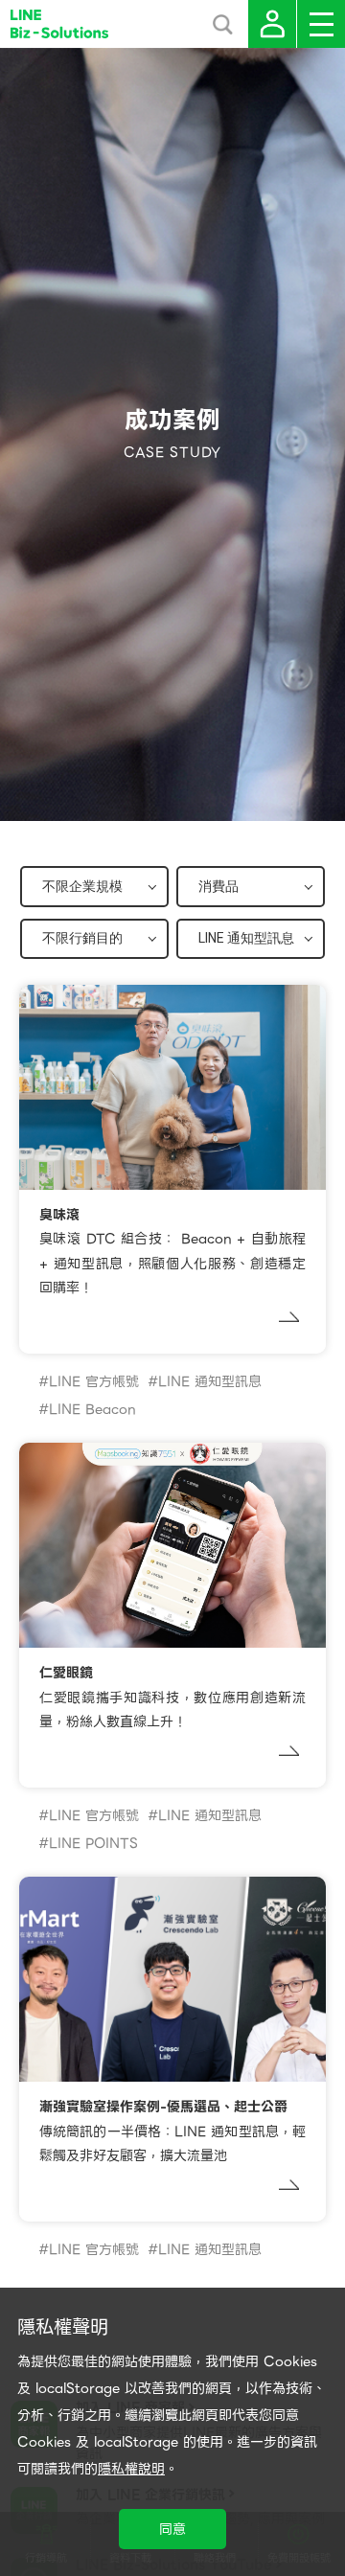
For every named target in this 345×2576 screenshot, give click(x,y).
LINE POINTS (93, 1843)
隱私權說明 (131, 2469)
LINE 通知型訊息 (210, 1381)
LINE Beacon (92, 1409)
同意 (172, 2529)
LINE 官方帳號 (94, 1381)
